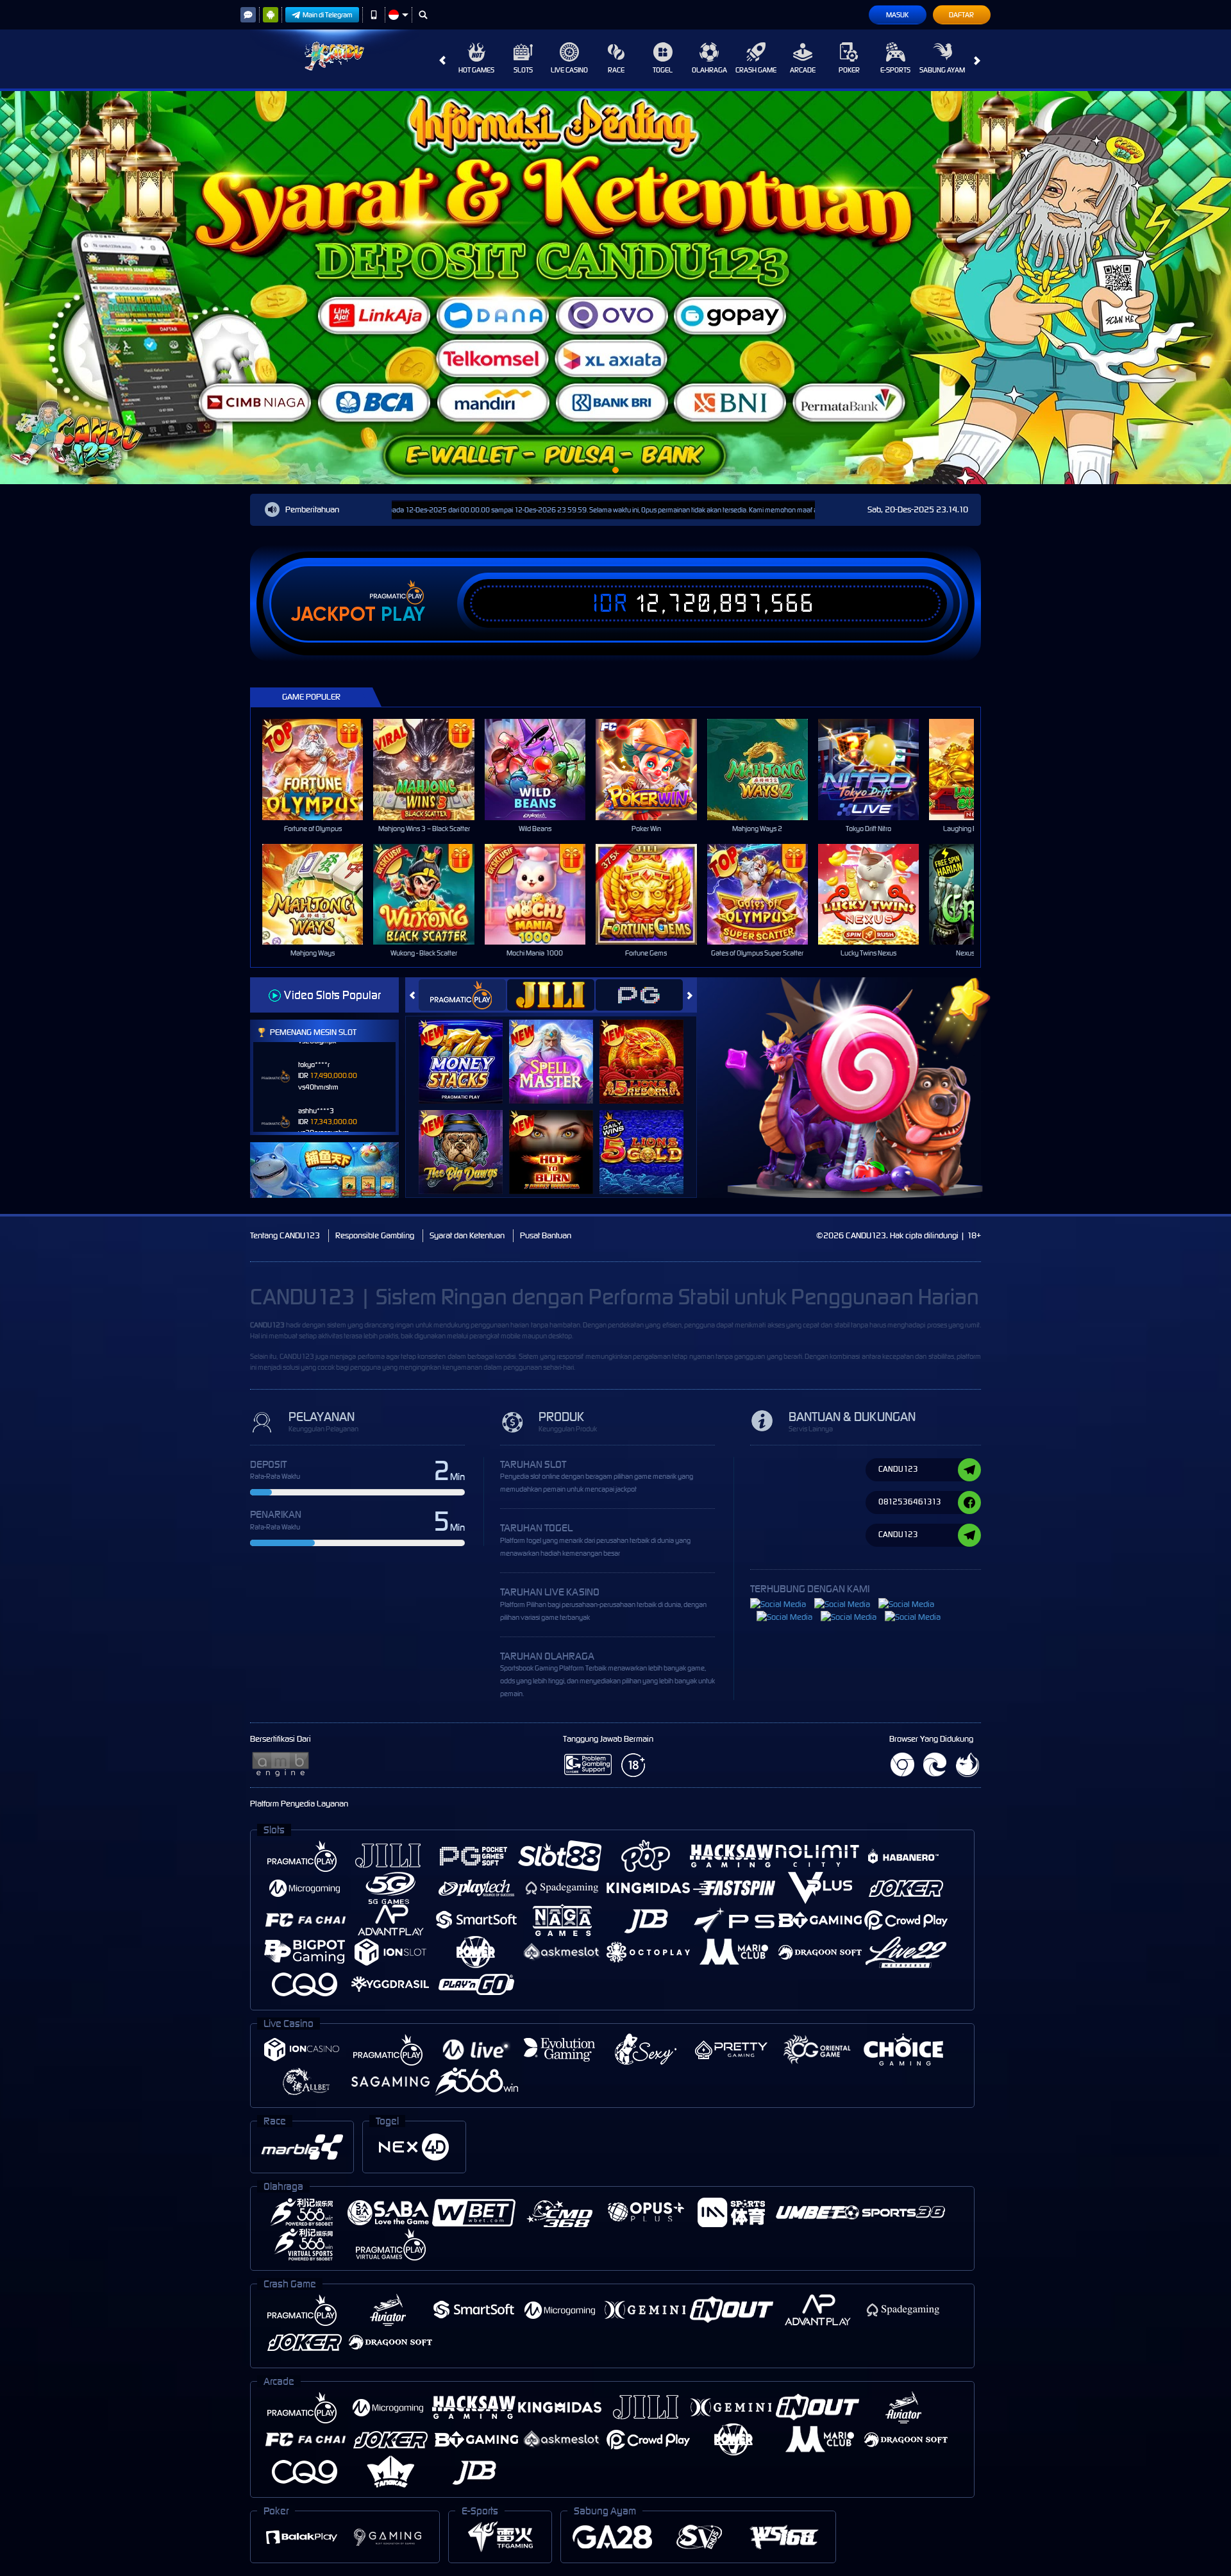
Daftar (961, 15)
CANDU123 (267, 1325)
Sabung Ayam (942, 70)
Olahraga (709, 70)
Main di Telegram (328, 15)
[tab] (462, 995)
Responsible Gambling (375, 1235)
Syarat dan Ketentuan (467, 1235)
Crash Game (756, 70)
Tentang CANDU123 (285, 1235)
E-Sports (895, 70)
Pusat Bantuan (546, 1235)
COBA (468, 1048)
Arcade (803, 70)
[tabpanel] (615, 288)
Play (403, 614)
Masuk (897, 15)
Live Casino (569, 70)
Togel (663, 70)
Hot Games (476, 70)
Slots (523, 70)
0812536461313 (910, 1502)
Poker (849, 70)
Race (616, 70)
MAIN (321, 769)
